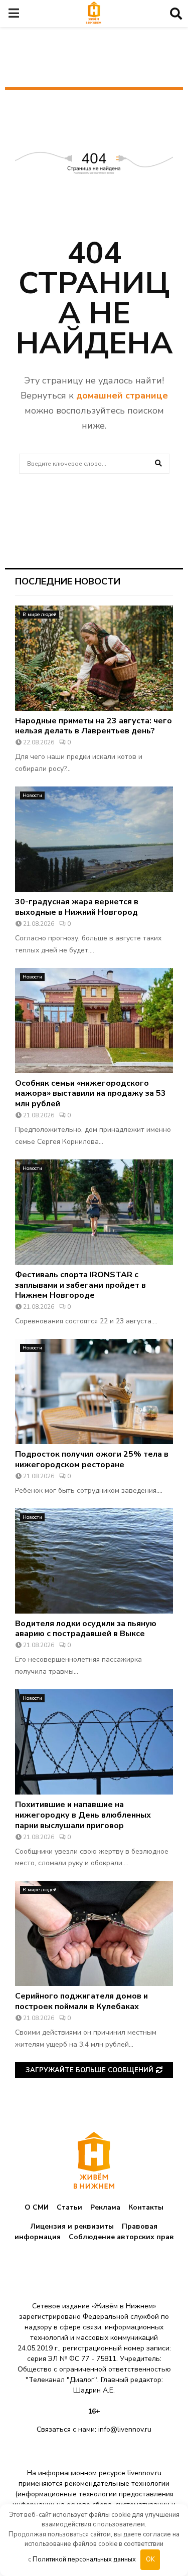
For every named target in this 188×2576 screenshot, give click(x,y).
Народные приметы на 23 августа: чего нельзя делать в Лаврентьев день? (93, 726)
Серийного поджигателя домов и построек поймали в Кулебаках (81, 2001)
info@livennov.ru (125, 2429)
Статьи (69, 2207)
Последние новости (68, 581)
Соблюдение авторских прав (121, 2237)
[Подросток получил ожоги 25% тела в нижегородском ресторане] (94, 1392)
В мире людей (40, 615)
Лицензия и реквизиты (72, 2226)
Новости (32, 796)
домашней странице (122, 395)
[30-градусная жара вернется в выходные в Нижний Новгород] (94, 839)
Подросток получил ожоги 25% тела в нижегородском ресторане (92, 1459)
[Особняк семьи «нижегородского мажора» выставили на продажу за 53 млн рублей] (94, 1021)
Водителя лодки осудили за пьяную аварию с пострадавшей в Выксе (86, 1629)
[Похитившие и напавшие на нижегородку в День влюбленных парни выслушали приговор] (94, 1742)
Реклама (105, 2207)
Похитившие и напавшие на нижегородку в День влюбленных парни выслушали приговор (83, 1815)
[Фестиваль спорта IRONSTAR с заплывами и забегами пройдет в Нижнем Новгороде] (94, 1212)
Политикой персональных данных (84, 2559)
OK (150, 2559)
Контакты (146, 2207)
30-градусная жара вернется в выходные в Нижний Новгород (77, 907)
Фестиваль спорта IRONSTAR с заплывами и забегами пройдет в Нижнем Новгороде (80, 1285)
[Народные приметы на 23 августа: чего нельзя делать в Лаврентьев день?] (94, 658)
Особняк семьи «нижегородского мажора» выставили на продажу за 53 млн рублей (90, 1094)
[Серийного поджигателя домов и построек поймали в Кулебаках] (94, 1933)
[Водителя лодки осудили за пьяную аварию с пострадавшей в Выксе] (94, 1561)
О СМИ (37, 2207)
